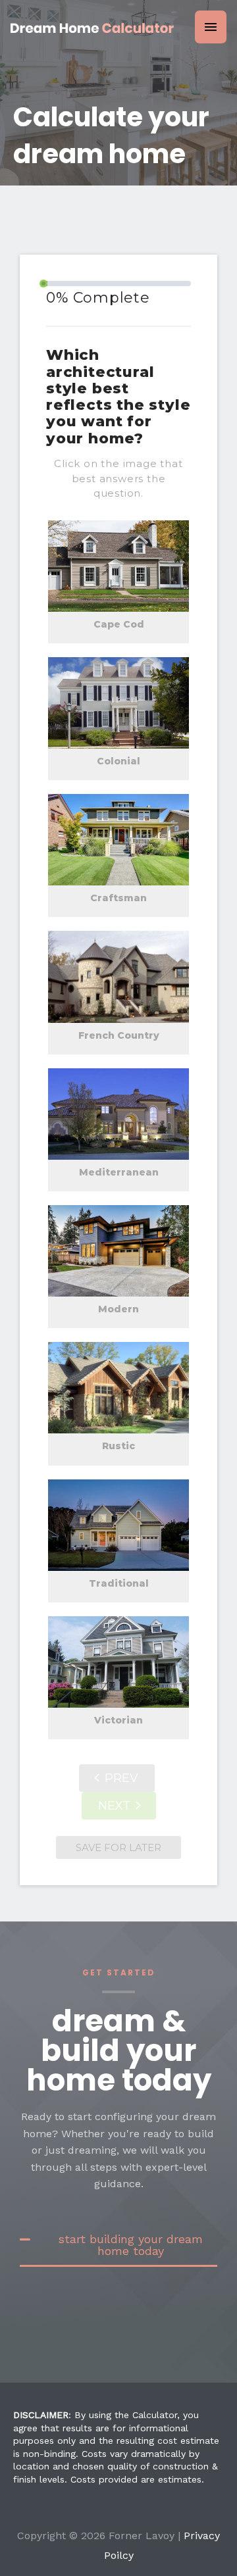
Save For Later (118, 1847)
